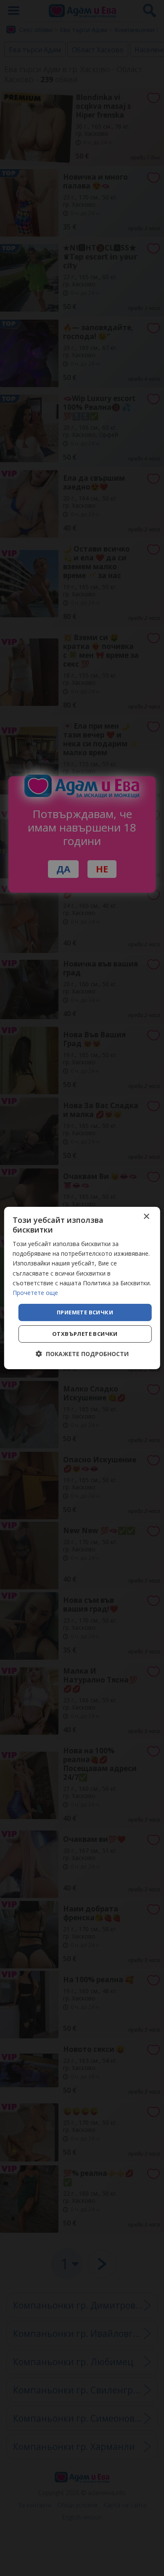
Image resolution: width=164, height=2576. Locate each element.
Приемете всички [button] (85, 1312)
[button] (82, 1354)
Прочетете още (35, 1293)
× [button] (146, 1217)
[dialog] (82, 1288)
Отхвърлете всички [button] (85, 1334)
